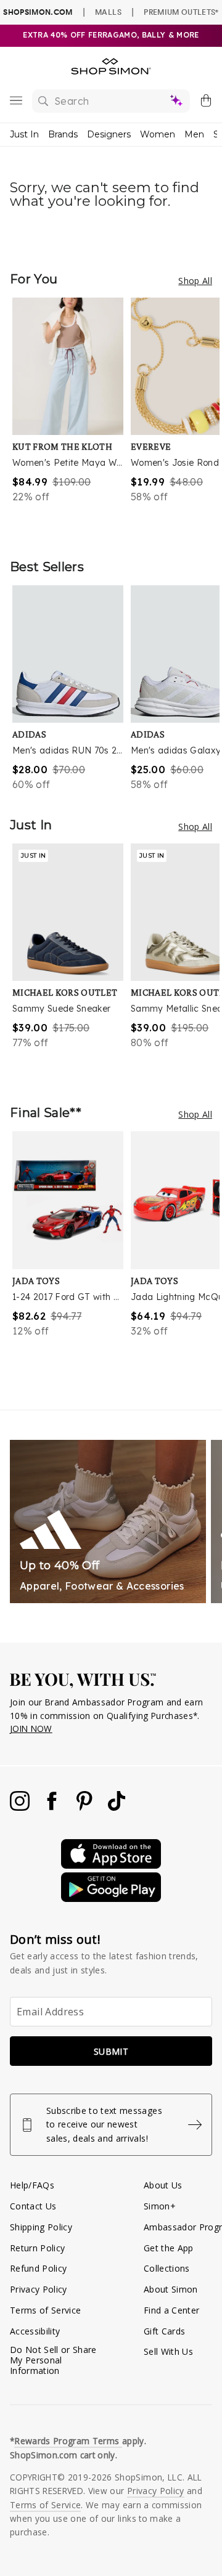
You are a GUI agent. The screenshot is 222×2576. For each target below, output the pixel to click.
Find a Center (171, 2310)
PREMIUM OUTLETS (181, 12)
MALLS (108, 12)
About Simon (171, 2289)
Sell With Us (168, 2351)
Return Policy (37, 2248)
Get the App (169, 2248)
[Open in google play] (111, 1899)
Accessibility (35, 2331)
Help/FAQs (32, 2185)
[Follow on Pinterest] (86, 1807)
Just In (24, 134)
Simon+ (160, 2206)
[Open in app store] (111, 1865)
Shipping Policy (41, 2227)
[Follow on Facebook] (53, 1807)
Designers (109, 134)
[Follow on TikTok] (117, 1807)
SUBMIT (111, 2051)
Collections (167, 2268)
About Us (163, 2185)
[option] (72, 416)
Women (158, 134)
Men (194, 134)
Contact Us (33, 2206)
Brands (63, 134)
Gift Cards (164, 2331)
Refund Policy (38, 2268)
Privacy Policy (39, 2289)
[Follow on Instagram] (21, 1807)
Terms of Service (45, 2310)
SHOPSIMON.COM (38, 12)
